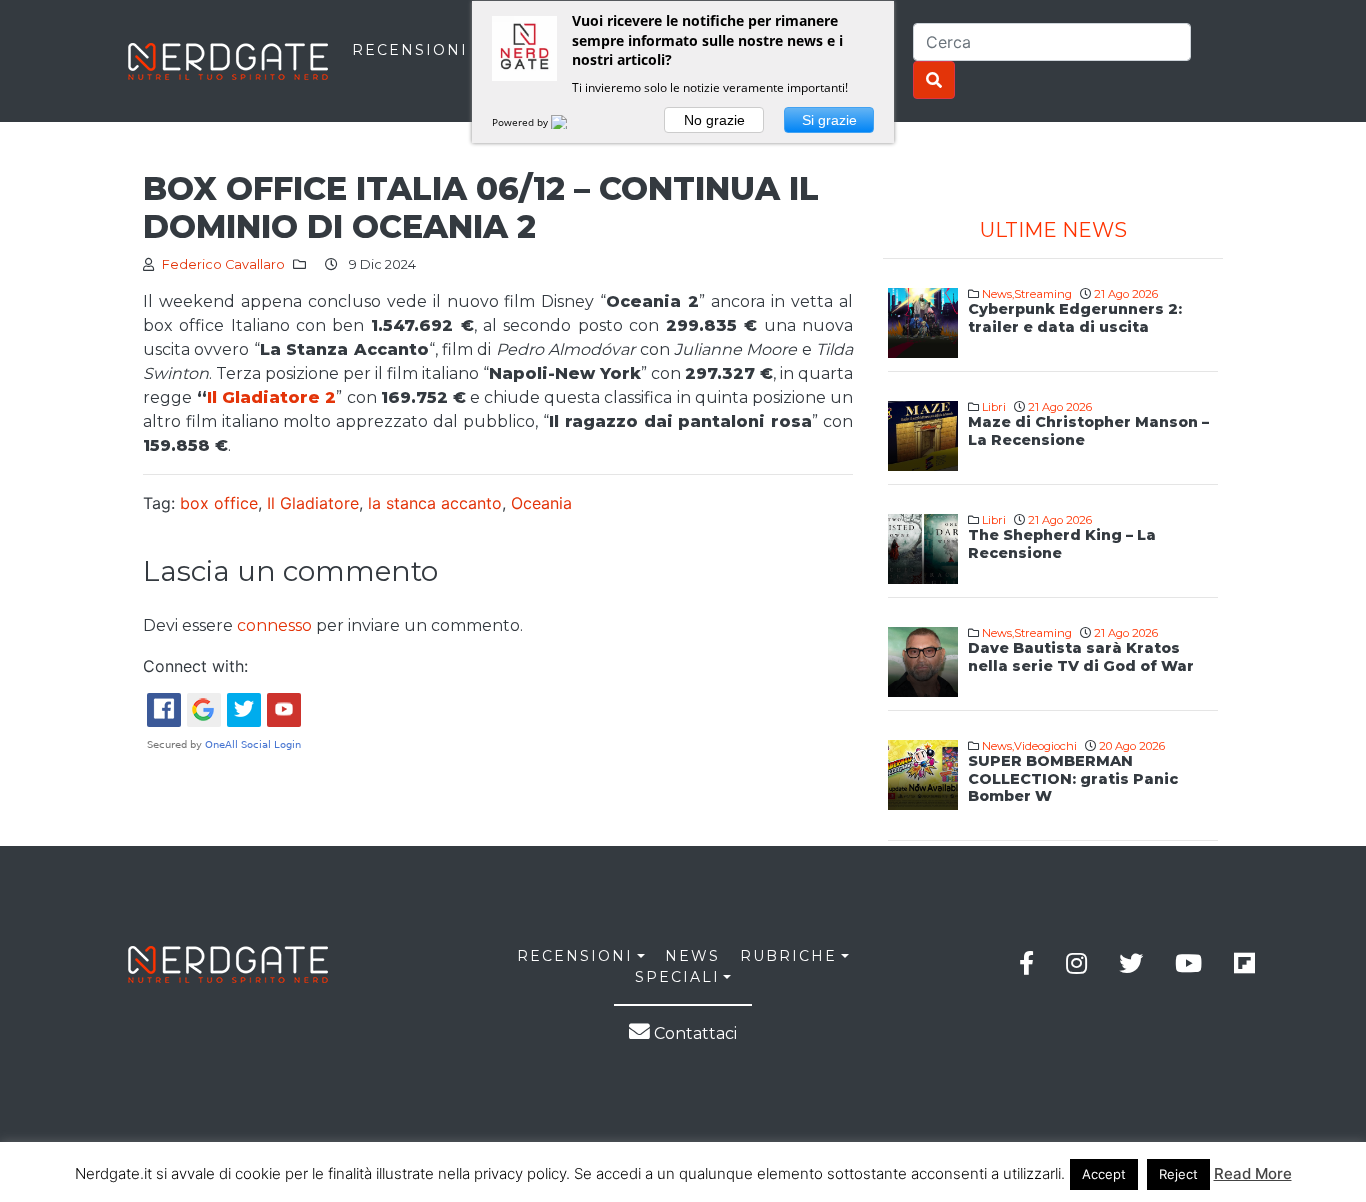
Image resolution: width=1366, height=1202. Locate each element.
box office (219, 503)
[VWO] (571, 122)
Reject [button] (1178, 1174)
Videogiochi (1045, 746)
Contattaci (693, 1033)
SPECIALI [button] (677, 977)
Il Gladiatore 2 (271, 397)
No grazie (714, 120)
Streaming (1043, 294)
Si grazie (829, 120)
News (997, 294)
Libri (994, 407)
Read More (1253, 1173)
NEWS (692, 956)
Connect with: (195, 666)
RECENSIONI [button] (575, 956)
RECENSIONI (410, 50)
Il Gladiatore (313, 503)
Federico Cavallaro (223, 264)
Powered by (521, 122)
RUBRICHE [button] (788, 956)
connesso (274, 625)
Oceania (541, 503)
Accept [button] (1104, 1174)
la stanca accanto (435, 503)
